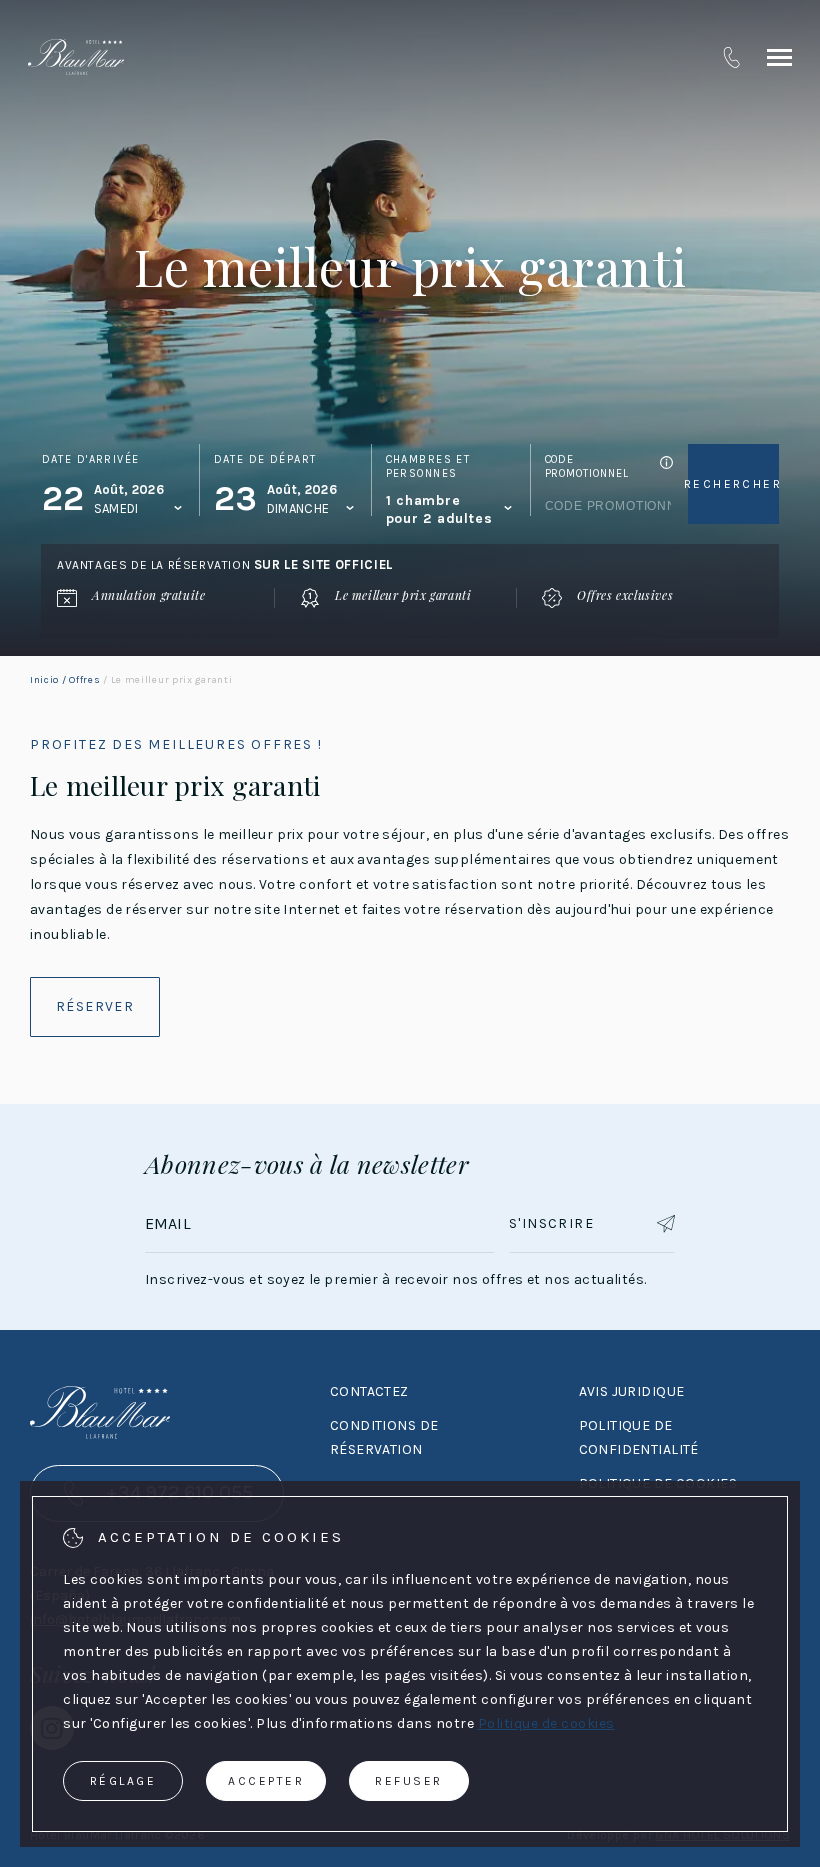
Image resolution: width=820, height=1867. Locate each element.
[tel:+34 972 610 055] (731, 57)
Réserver (95, 1006)
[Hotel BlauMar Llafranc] (76, 57)
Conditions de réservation (384, 1437)
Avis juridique (632, 1391)
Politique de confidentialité (639, 1437)
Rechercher (733, 484)
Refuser (409, 1781)
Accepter (266, 1781)
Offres (84, 680)
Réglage (123, 1781)
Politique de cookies (546, 1723)
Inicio (44, 680)
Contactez (369, 1391)
